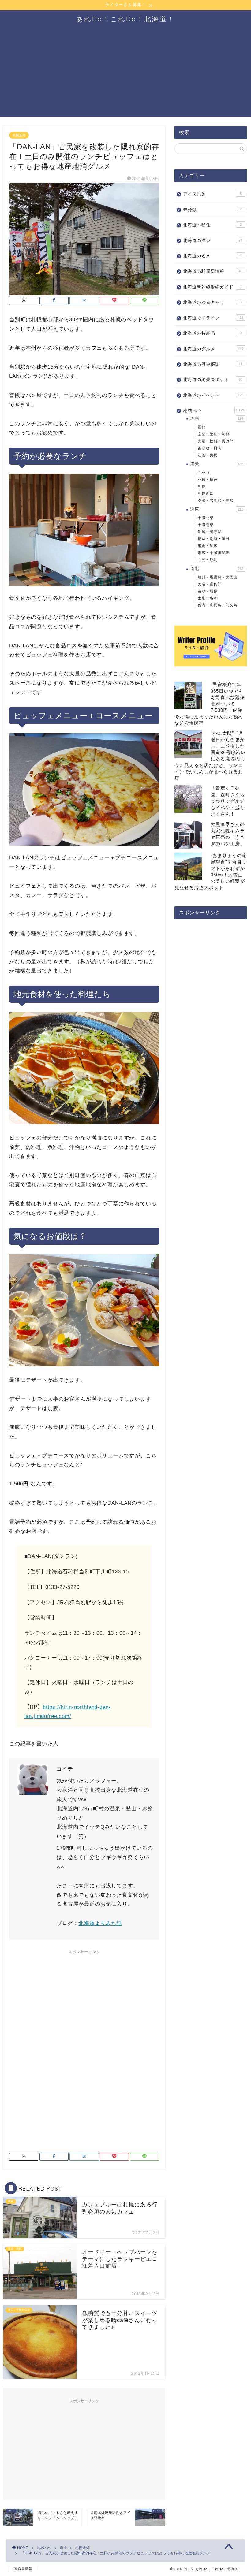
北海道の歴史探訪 (213, 364)
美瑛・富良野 (210, 584)
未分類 (212, 210)
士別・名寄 (208, 598)
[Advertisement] (125, 74)
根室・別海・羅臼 (214, 539)
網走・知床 (208, 546)
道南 (217, 418)
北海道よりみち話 (100, 1923)
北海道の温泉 (213, 241)
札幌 (202, 486)
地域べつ (214, 411)
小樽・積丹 (208, 480)
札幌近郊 (19, 135)
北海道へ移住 (212, 225)
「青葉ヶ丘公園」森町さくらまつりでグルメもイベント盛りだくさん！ (228, 801)
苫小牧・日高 (210, 448)
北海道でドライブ (213, 318)
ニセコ (204, 473)
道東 (217, 509)
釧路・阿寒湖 (210, 532)
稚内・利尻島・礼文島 (218, 605)
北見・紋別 (208, 560)
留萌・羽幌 (208, 591)
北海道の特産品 (212, 333)
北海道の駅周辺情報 (213, 271)
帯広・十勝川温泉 (214, 553)
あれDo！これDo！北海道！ (125, 19)
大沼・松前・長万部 (216, 441)
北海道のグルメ (213, 349)
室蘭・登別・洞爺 (214, 434)
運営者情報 (23, 2569)
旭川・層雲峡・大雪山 (218, 577)
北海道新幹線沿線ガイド (212, 287)
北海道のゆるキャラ (212, 302)
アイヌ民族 (212, 194)
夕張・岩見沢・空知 (216, 500)
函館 (202, 427)
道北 (217, 569)
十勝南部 (206, 525)
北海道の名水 (212, 256)
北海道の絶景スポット (213, 380)
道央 (217, 464)
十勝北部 (206, 518)
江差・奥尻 (208, 455)
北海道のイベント (213, 395)
